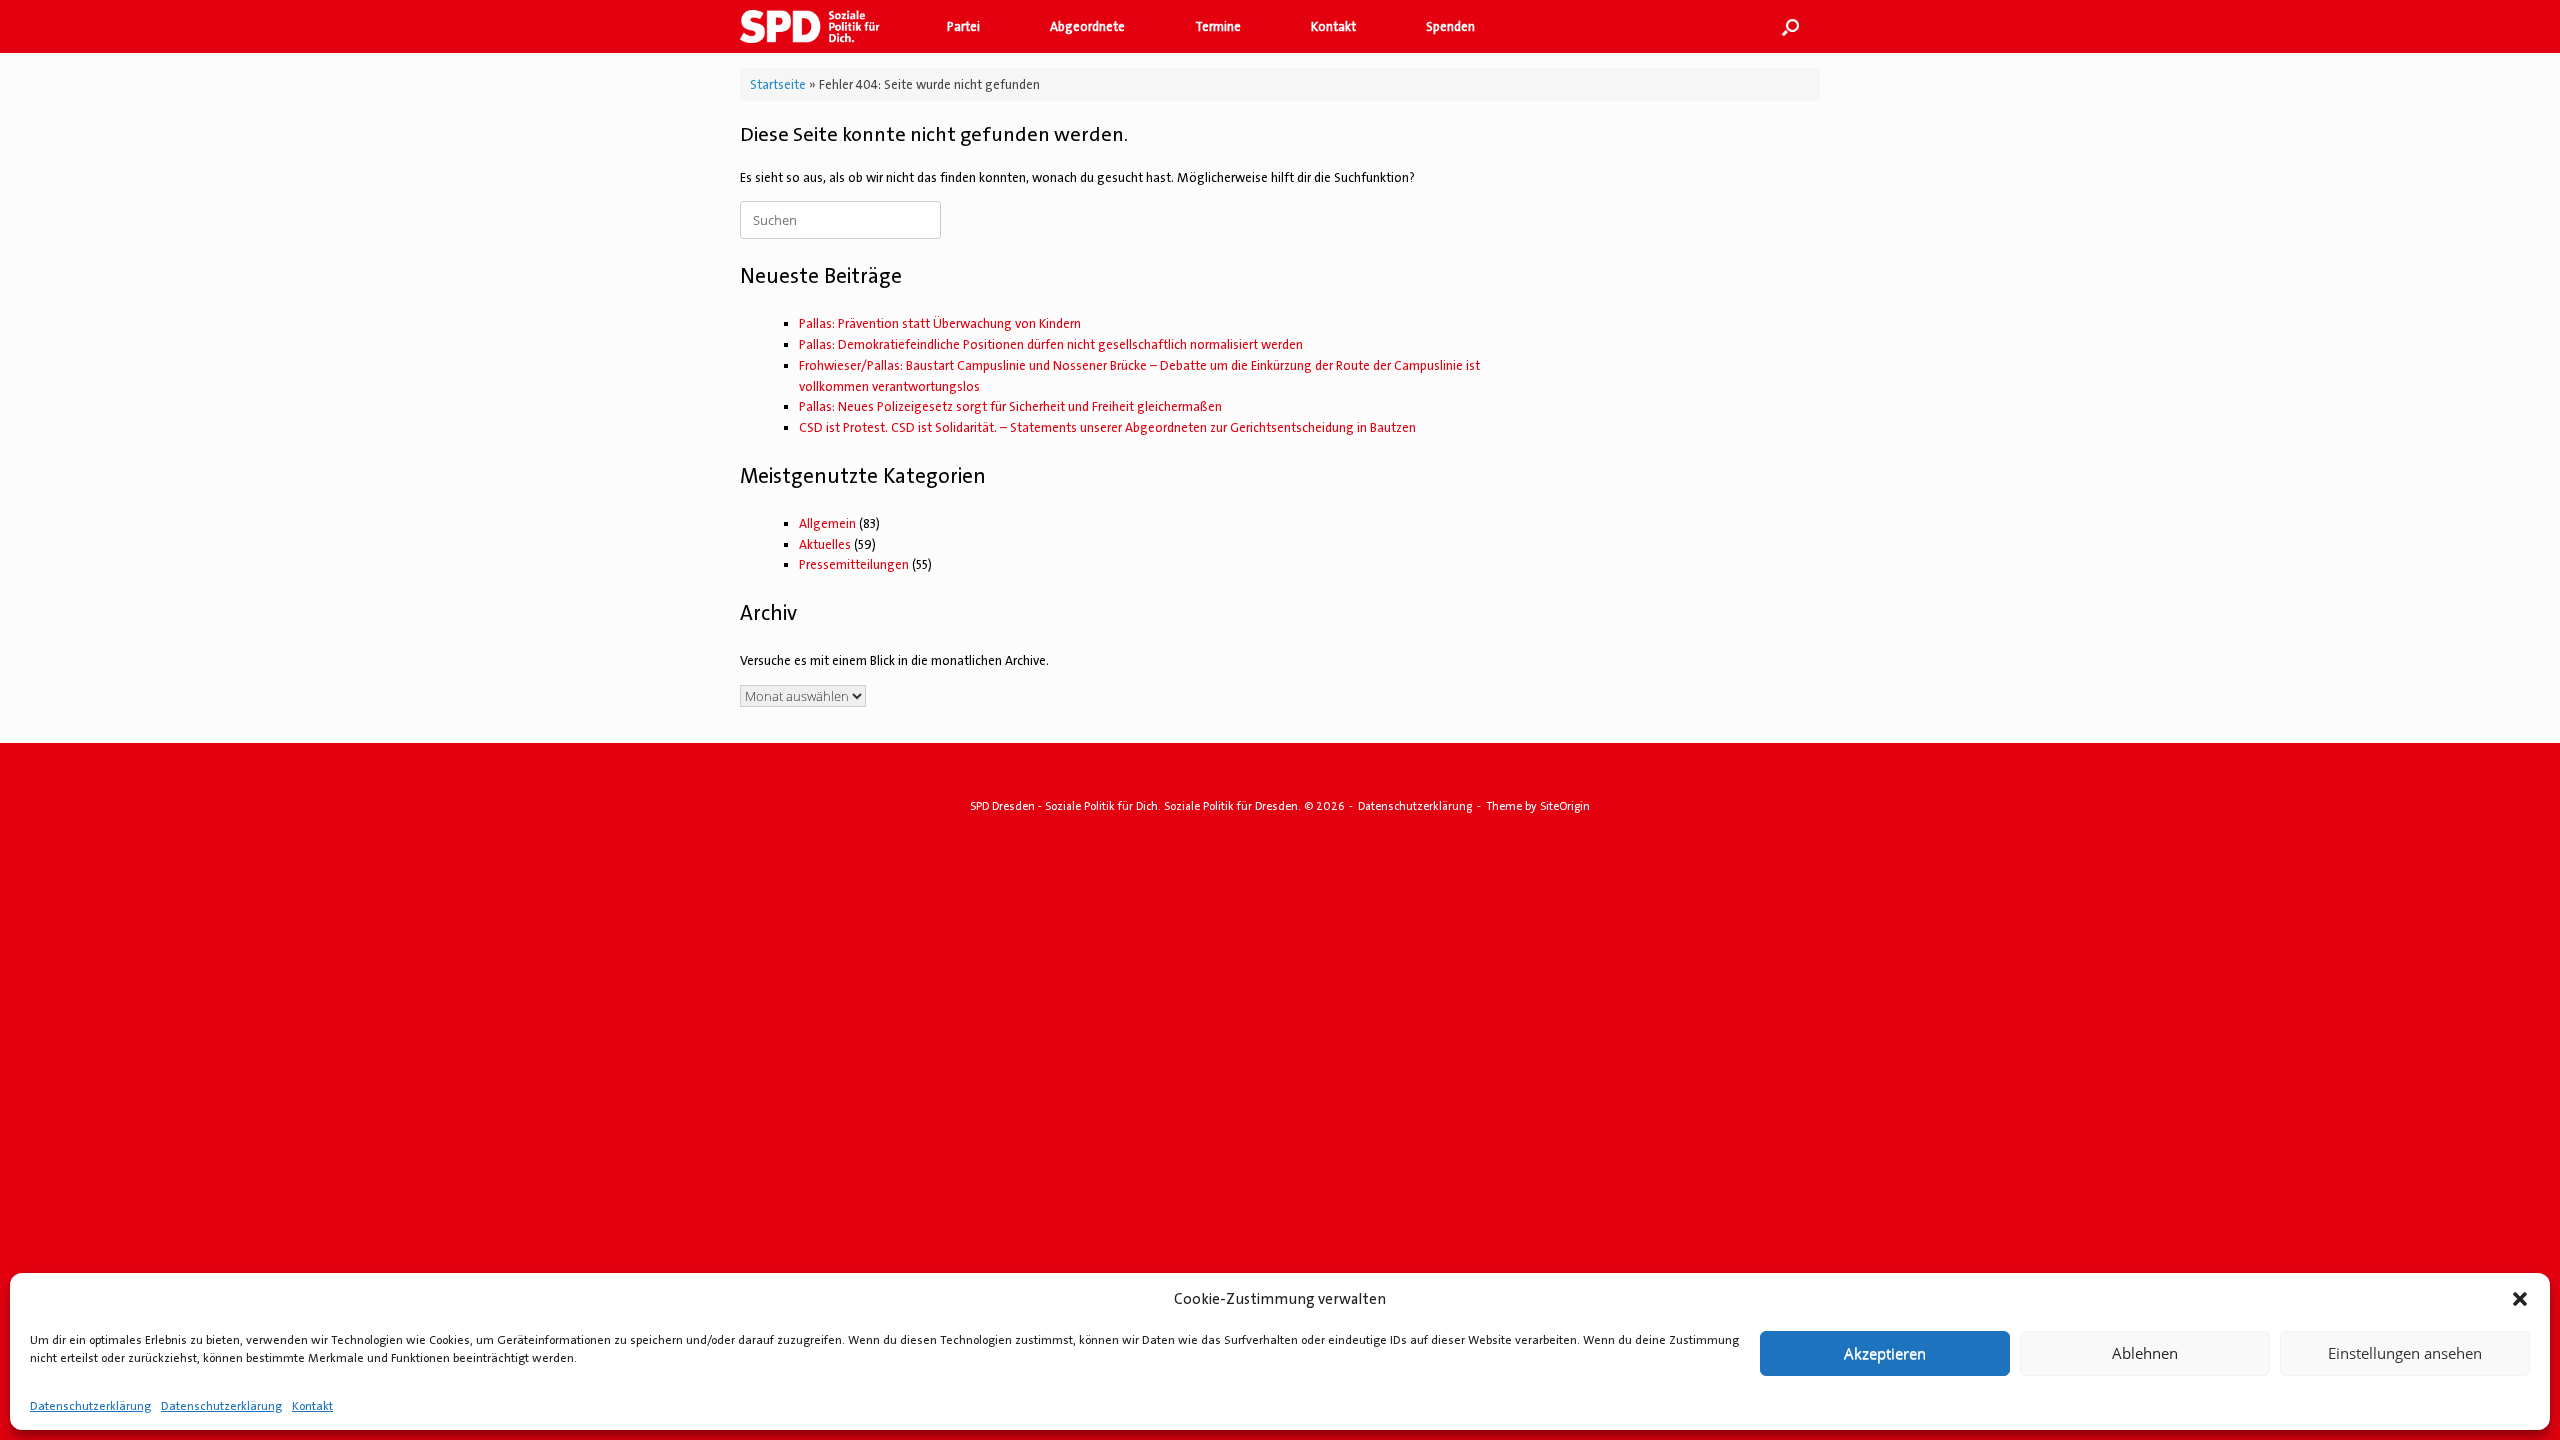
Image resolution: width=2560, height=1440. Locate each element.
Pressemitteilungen (854, 564)
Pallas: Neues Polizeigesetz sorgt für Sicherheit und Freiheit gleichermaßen (1010, 406)
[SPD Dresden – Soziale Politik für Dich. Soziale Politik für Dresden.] (818, 26)
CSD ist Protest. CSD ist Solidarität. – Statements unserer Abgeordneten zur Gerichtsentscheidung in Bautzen (1107, 427)
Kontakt (312, 1406)
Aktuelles (825, 544)
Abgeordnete (1087, 26)
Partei (963, 26)
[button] (2520, 1299)
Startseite (778, 84)
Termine (1218, 26)
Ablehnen (2145, 1353)
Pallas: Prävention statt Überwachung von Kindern (940, 323)
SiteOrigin (1565, 806)
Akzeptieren (1885, 1353)
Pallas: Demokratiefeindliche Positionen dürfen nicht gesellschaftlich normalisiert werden (1051, 344)
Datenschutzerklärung (90, 1406)
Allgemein (827, 523)
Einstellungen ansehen (2405, 1353)
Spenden (1450, 26)
